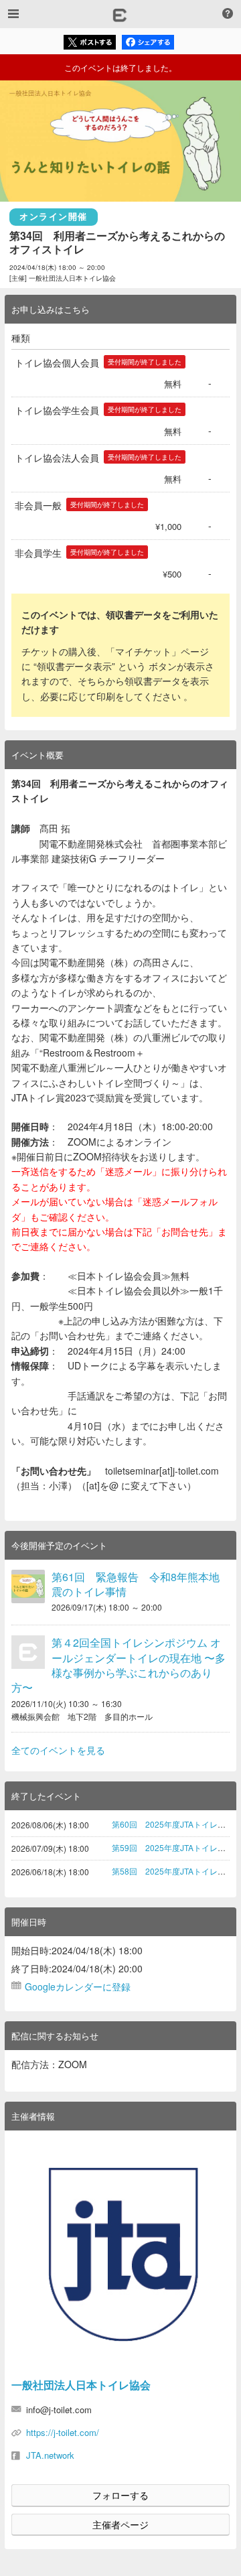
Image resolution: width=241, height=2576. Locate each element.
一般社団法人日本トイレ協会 (81, 2385)
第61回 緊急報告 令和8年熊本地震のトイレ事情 (136, 1584)
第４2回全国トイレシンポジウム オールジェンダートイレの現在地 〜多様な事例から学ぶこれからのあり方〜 (118, 1665)
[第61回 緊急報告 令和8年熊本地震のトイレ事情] (28, 1586)
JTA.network (50, 2455)
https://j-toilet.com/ (63, 2432)
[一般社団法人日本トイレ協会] (120, 2254)
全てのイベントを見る (58, 1750)
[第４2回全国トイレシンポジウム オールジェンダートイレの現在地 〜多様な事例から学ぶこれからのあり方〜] (28, 1652)
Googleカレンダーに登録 (78, 1986)
